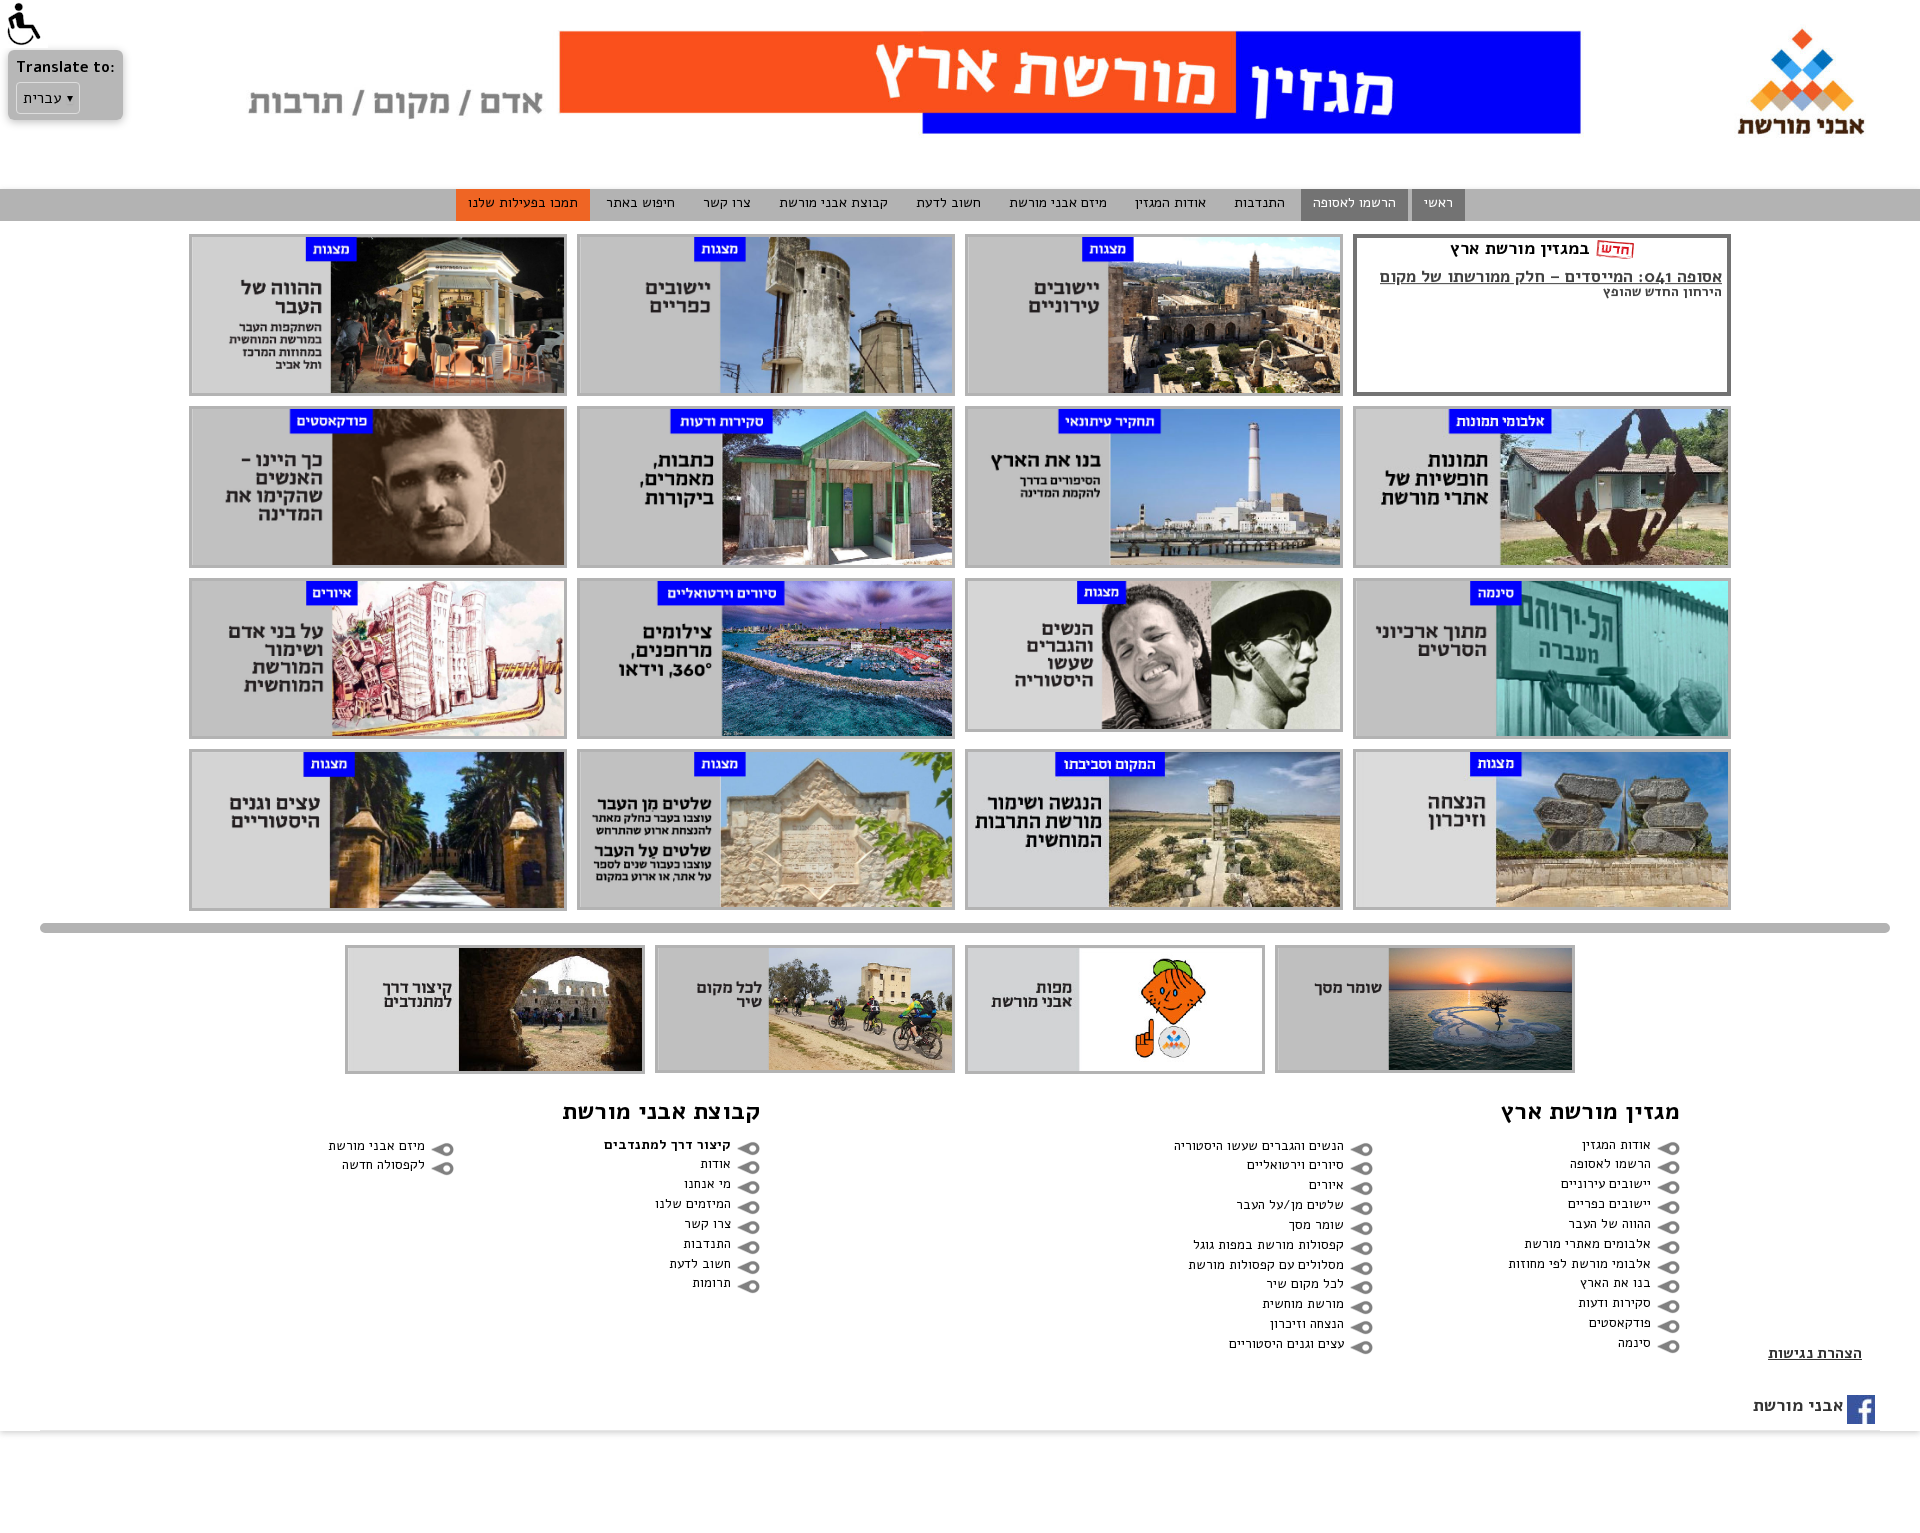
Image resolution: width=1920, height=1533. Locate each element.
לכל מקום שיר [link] (1305, 1283)
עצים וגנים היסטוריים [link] (1286, 1343)
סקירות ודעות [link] (1614, 1302)
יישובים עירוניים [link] (1606, 1183)
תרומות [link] (711, 1282)
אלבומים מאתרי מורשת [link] (1587, 1243)
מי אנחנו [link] (707, 1183)
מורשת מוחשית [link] (1303, 1303)
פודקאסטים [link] (1620, 1322)
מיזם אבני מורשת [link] (1058, 202)
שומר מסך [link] (1316, 1224)
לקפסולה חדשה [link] (383, 1164)
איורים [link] (1326, 1184)
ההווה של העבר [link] (1609, 1223)
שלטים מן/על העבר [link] (1290, 1204)
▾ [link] (70, 98)
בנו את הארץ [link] (1615, 1282)
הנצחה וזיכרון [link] (1307, 1323)
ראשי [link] (1438, 202)
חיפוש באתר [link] (640, 202)
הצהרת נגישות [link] (1815, 1353)
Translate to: (65, 67)
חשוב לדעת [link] (948, 202)
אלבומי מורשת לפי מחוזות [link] (1579, 1263)
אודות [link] (715, 1163)
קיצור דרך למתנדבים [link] (667, 1144)
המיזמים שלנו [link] (693, 1203)
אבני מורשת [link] (1798, 1405)
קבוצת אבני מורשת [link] (833, 202)
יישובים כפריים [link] (1609, 1203)
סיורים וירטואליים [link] (1295, 1164)
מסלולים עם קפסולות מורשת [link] (1266, 1264)
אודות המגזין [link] (1170, 202)
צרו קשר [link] (727, 202)
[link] (24, 24)
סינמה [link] (1634, 1342)
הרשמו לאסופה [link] (1354, 202)
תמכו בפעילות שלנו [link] (523, 202)
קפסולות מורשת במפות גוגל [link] (1268, 1244)
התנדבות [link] (1259, 202)
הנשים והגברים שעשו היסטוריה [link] (1259, 1145)
